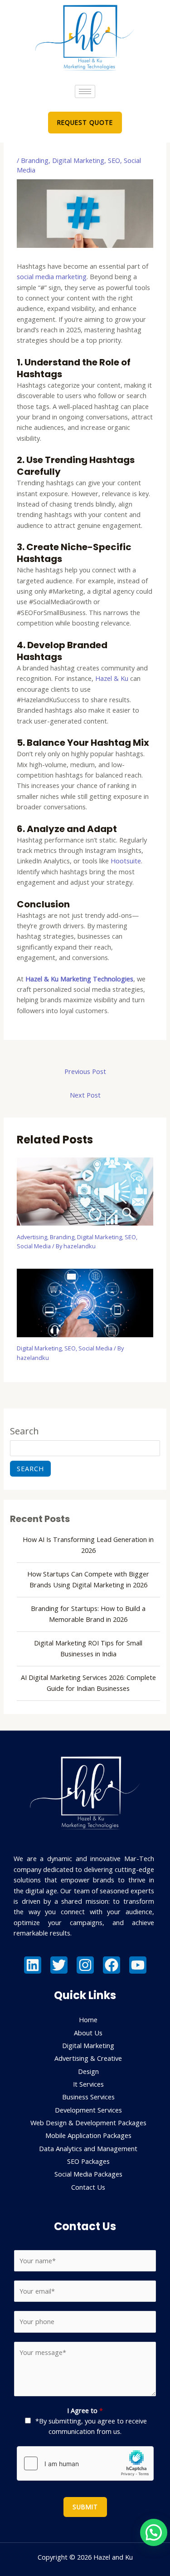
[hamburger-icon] (85, 91)
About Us (88, 2033)
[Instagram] (85, 1965)
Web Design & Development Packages (88, 2123)
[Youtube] (138, 1965)
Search (24, 1431)
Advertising (32, 1237)
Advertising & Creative (88, 2058)
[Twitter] (59, 1965)
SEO (114, 160)
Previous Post (85, 1071)
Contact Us (88, 2187)
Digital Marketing (78, 160)
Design (88, 2071)
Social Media (34, 1246)
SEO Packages (88, 2161)
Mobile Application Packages (88, 2135)
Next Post (85, 1095)
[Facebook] (112, 1965)
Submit (85, 2507)
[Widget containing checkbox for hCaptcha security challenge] (85, 2463)
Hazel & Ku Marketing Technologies (79, 979)
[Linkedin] (33, 1965)
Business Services (88, 2097)
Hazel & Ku (112, 678)
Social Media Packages (88, 2174)
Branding (35, 160)
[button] (154, 2532)
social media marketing (52, 276)
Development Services (88, 2110)
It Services (88, 2084)
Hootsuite (126, 861)
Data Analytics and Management (88, 2148)
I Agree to (85, 2410)
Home (88, 2019)
